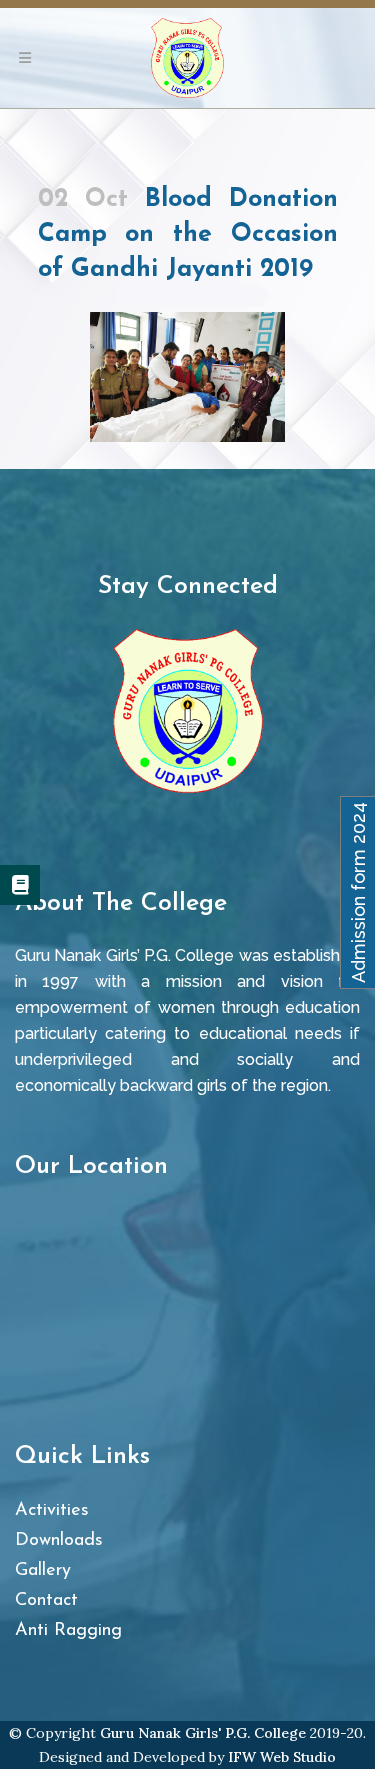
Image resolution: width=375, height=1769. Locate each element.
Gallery (43, 1571)
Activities (52, 1511)
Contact (46, 1601)
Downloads (59, 1541)
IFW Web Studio (282, 1757)
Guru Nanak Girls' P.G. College (203, 1733)
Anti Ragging (68, 1631)
